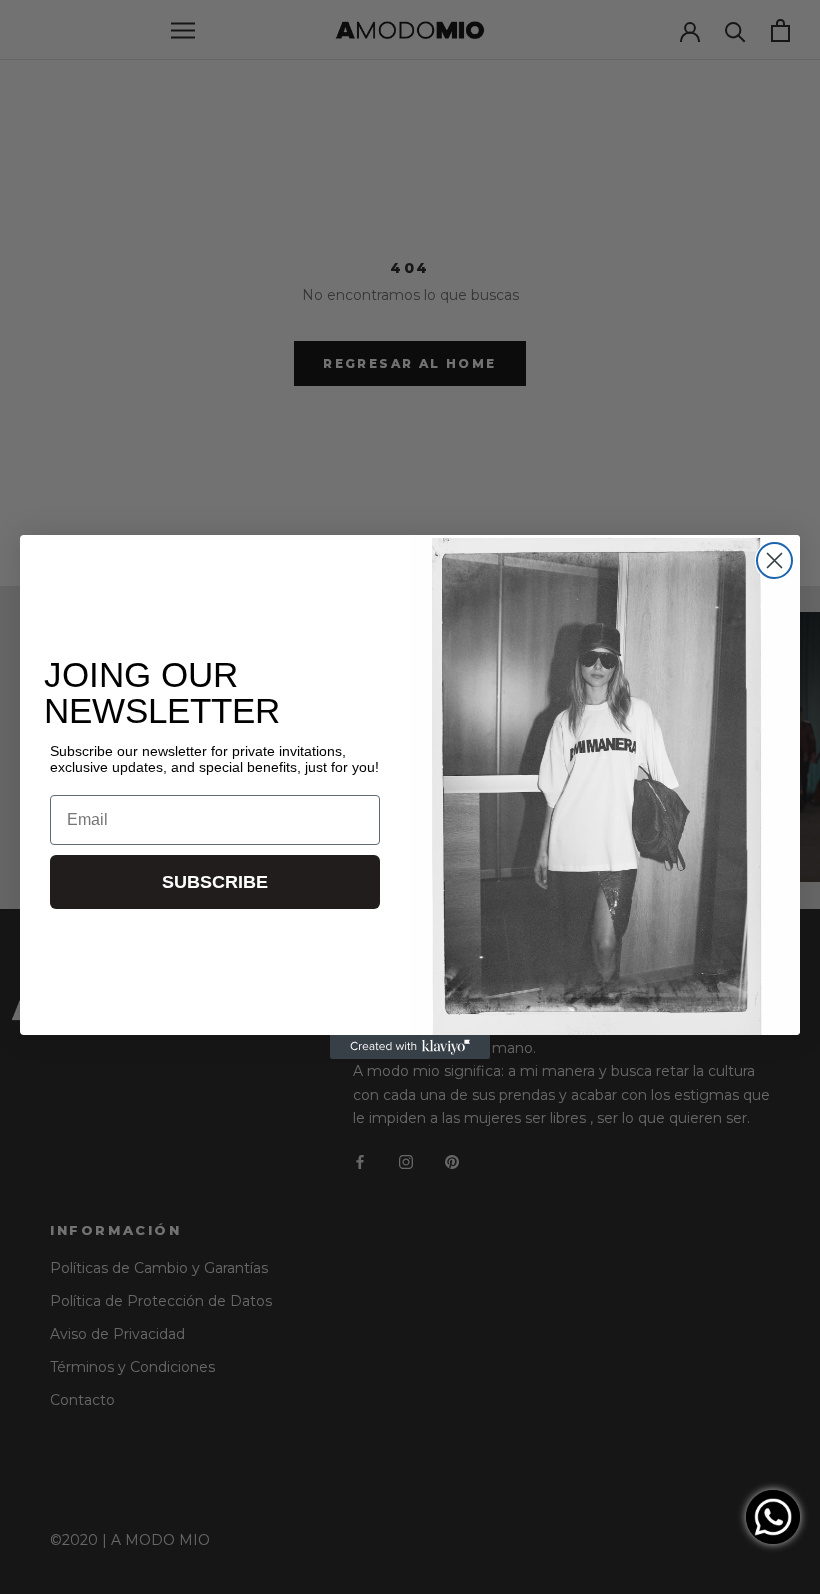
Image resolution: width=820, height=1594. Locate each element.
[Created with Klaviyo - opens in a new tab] (410, 1047)
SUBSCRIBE (215, 882)
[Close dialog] (774, 560)
